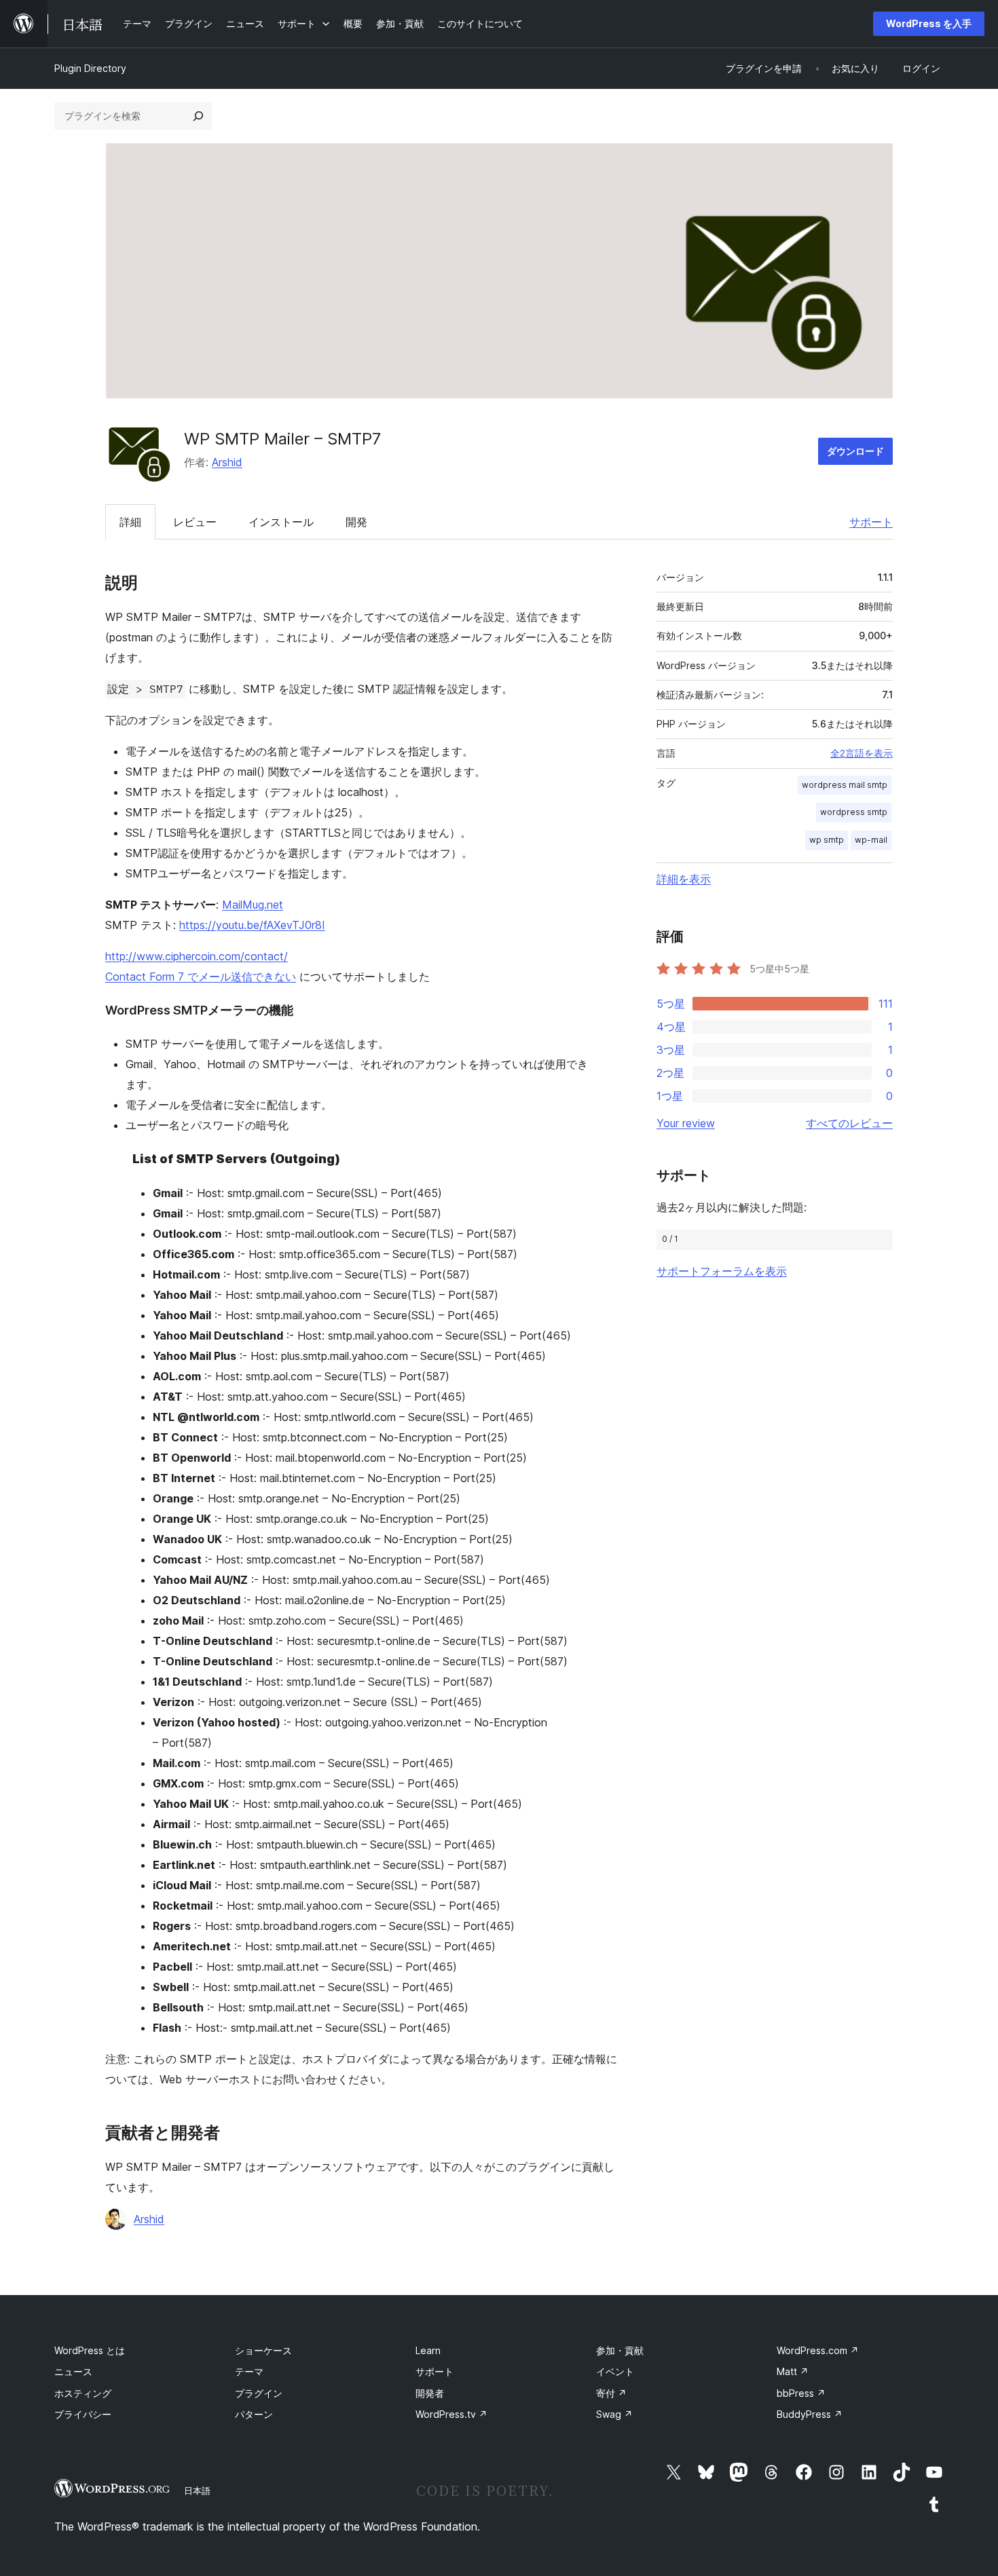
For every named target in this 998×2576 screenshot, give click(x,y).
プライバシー (83, 2414)
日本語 (197, 2490)
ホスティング (83, 2393)
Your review (686, 1123)
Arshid (227, 462)
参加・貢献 (620, 2350)
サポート (871, 522)
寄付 (611, 2393)
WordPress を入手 (929, 23)
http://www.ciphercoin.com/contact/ (197, 956)
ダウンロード (855, 451)
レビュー (195, 522)
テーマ (249, 2371)
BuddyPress (810, 2414)
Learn (428, 2350)
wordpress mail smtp (845, 785)
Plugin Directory (90, 68)
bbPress (801, 2393)
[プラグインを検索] (198, 116)
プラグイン (259, 2393)
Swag (614, 2414)
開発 (356, 522)
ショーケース (263, 2350)
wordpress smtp (854, 812)
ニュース (73, 2371)
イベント (615, 2371)
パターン (254, 2414)
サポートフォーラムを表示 (722, 1271)
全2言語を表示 (862, 753)
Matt (793, 2371)
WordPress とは (90, 2350)
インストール (281, 522)
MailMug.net (253, 905)
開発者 (430, 2393)
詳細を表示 (684, 879)
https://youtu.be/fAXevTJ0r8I (252, 925)
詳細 (130, 522)
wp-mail (871, 840)
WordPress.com (818, 2350)
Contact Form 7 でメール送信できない (201, 977)
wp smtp (827, 840)
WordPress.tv (451, 2414)
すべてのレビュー (849, 1123)
